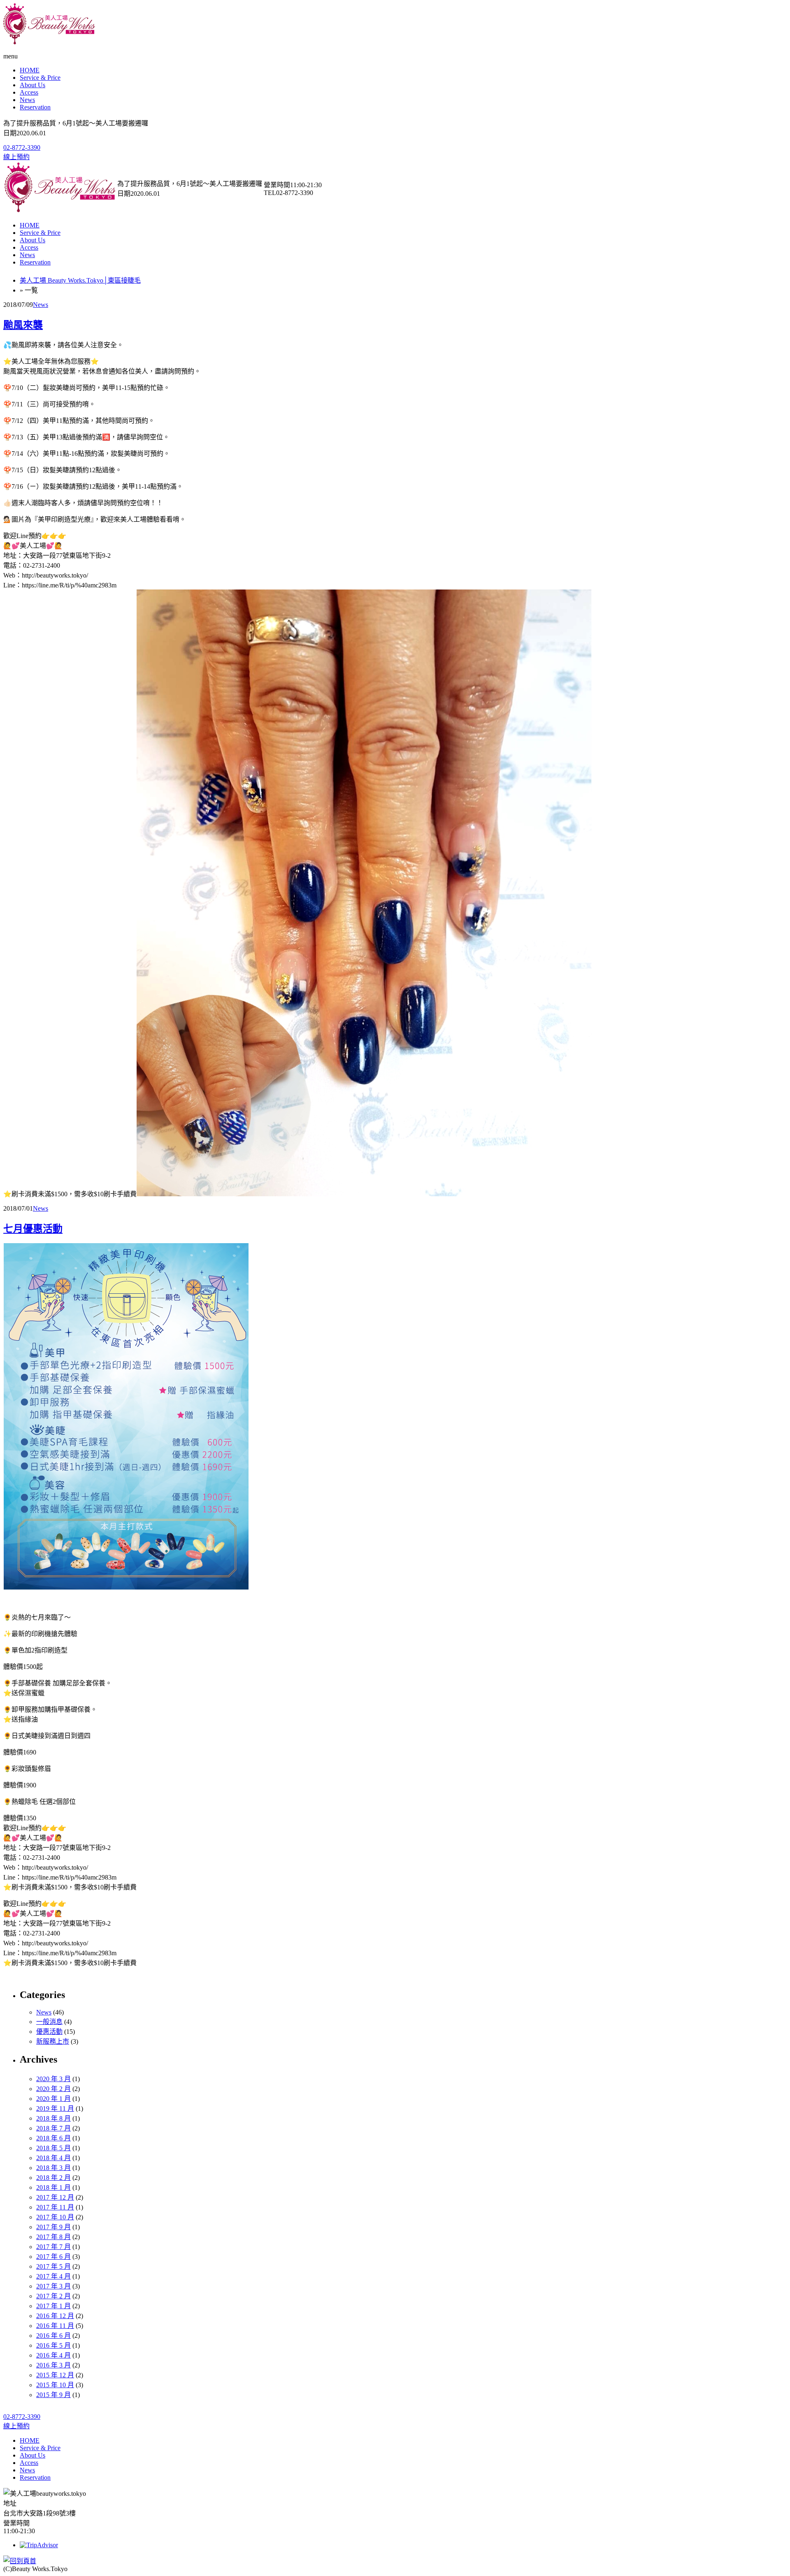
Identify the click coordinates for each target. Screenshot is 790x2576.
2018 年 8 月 (53, 2118)
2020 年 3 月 (53, 2079)
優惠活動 (49, 2032)
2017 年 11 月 (55, 2207)
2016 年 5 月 (53, 2345)
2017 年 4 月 (53, 2276)
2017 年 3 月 (53, 2286)
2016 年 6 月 (53, 2336)
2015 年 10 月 (55, 2385)
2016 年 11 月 (55, 2326)
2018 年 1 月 (53, 2187)
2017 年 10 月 (55, 2217)
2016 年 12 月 (55, 2316)
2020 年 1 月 (53, 2099)
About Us (33, 85)
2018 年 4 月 (53, 2158)
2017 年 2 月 (53, 2296)
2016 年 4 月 (53, 2355)
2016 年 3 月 (53, 2365)
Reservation (35, 107)
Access (29, 92)
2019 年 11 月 (55, 2108)
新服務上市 (53, 2041)
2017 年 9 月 (53, 2227)
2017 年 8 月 (53, 2237)
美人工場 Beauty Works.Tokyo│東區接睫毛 (80, 280)
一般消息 (49, 2022)
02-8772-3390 (22, 147)
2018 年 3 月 (53, 2168)
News (27, 100)
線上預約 (16, 157)
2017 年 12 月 (55, 2197)
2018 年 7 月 (53, 2128)
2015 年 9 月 (53, 2395)
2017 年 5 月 (53, 2266)
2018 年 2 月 (53, 2178)
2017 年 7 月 (53, 2247)
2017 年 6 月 (53, 2257)
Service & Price (40, 78)
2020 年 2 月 (53, 2089)
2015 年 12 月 (55, 2375)
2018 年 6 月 (53, 2138)
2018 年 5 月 (53, 2148)
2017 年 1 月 (53, 2306)
